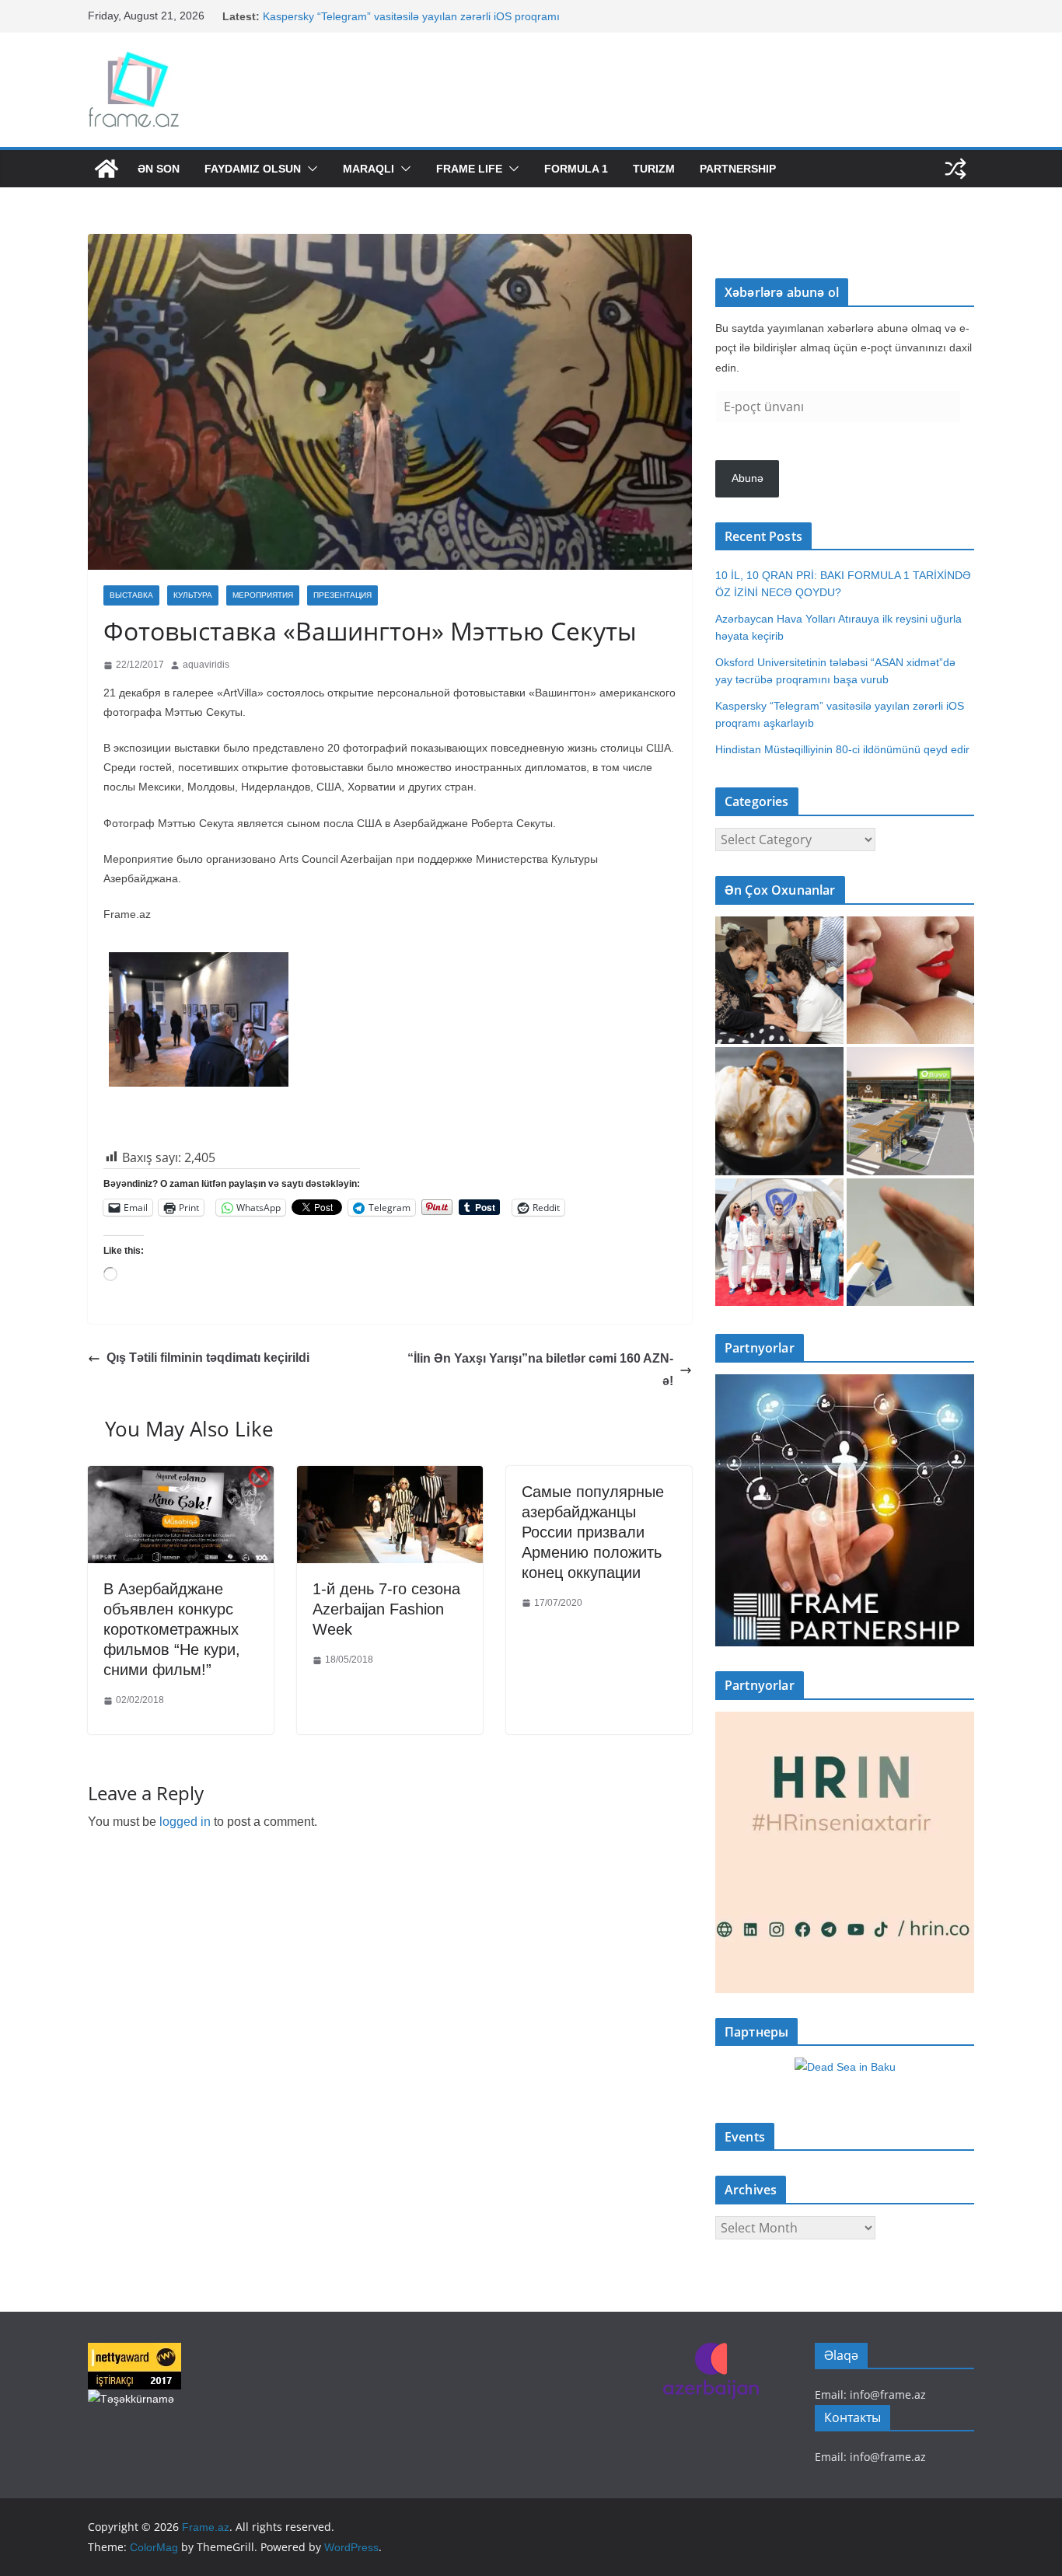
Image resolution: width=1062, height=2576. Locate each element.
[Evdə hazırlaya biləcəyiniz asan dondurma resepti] (779, 1111)
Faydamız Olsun (253, 169)
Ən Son (159, 169)
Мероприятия (263, 595)
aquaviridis (206, 665)
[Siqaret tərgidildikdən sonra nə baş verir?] (911, 1243)
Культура (193, 595)
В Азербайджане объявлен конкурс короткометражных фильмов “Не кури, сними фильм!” (172, 1629)
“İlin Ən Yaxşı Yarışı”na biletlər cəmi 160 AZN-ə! (540, 1370)
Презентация (342, 595)
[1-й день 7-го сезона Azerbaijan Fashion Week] (390, 1477)
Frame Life (469, 169)
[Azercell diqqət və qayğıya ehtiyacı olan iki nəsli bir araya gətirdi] (779, 981)
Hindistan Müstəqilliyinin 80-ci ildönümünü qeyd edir (842, 749)
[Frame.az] (107, 169)
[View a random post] (955, 169)
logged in (185, 1822)
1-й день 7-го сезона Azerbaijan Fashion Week (386, 1609)
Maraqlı (369, 169)
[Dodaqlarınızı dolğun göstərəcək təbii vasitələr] (911, 981)
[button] (309, 169)
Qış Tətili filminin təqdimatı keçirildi (208, 1358)
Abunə (748, 478)
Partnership (738, 169)
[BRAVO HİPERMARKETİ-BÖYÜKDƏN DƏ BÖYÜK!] (911, 1111)
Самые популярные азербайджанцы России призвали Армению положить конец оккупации (593, 1532)
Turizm (654, 169)
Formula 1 (576, 169)
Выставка (131, 595)
